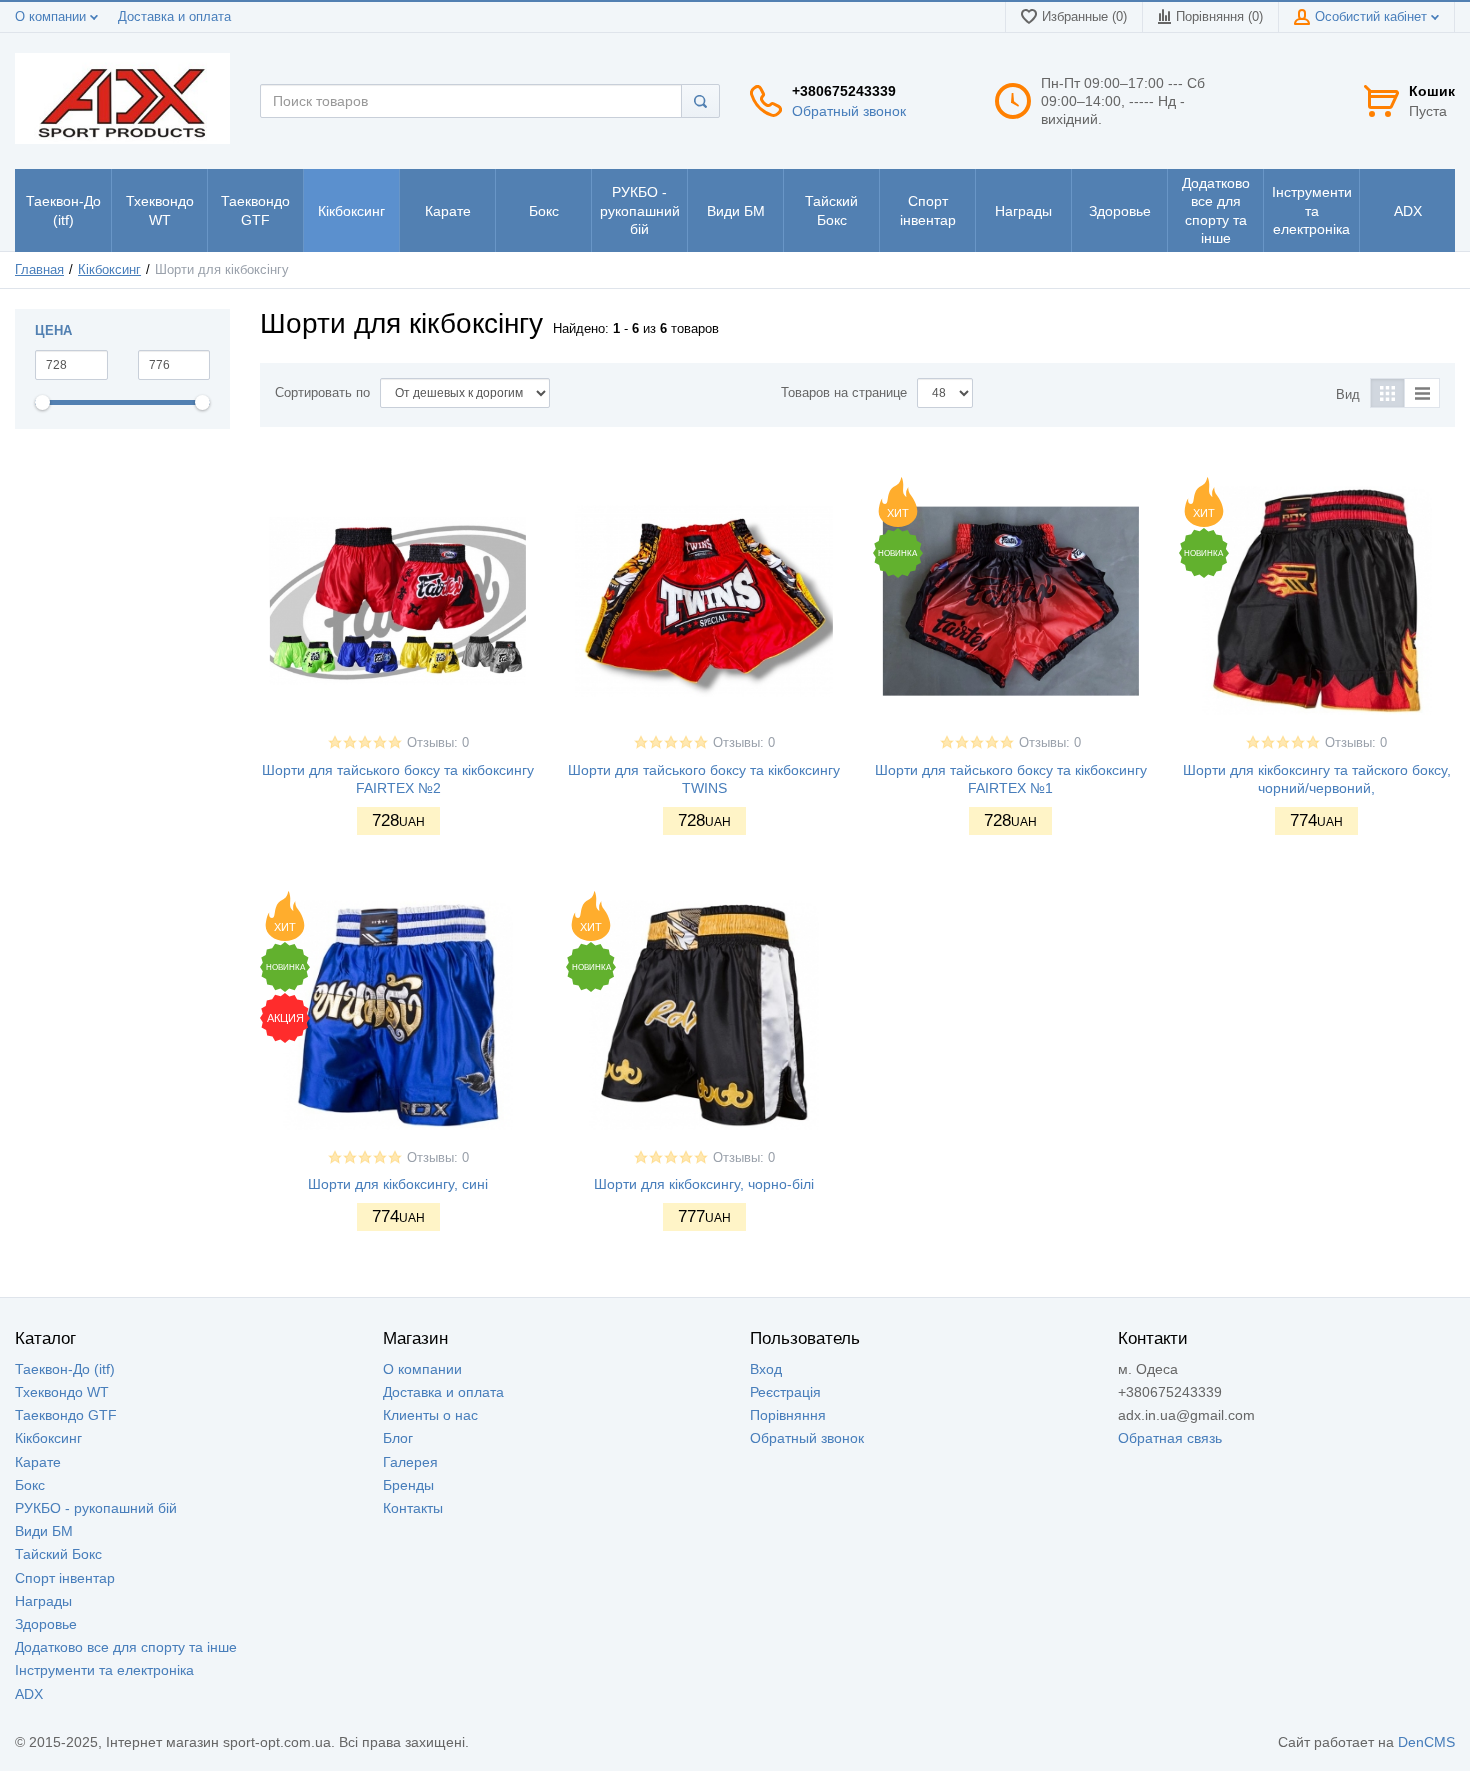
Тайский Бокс (58, 1554)
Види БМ (44, 1531)
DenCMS (1426, 1742)
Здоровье (46, 1624)
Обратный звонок (849, 111)
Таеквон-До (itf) (65, 1369)
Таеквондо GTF (66, 1415)
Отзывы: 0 (438, 743)
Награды (43, 1601)
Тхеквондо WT (62, 1392)
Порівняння (788, 1415)
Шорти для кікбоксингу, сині (398, 1184)
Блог (398, 1438)
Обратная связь (1170, 1438)
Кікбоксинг (109, 270)
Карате (38, 1462)
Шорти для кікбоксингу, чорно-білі (704, 1184)
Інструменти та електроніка (104, 1670)
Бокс (30, 1485)
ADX (29, 1694)
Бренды (408, 1485)
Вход (766, 1369)
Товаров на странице (844, 393)
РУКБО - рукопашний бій (96, 1508)
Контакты (413, 1508)
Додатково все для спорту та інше (126, 1647)
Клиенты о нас (430, 1415)
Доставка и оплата (174, 17)
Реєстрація (785, 1392)
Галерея (410, 1462)
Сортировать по (322, 393)
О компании (52, 17)
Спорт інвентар (65, 1578)
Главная (39, 270)
